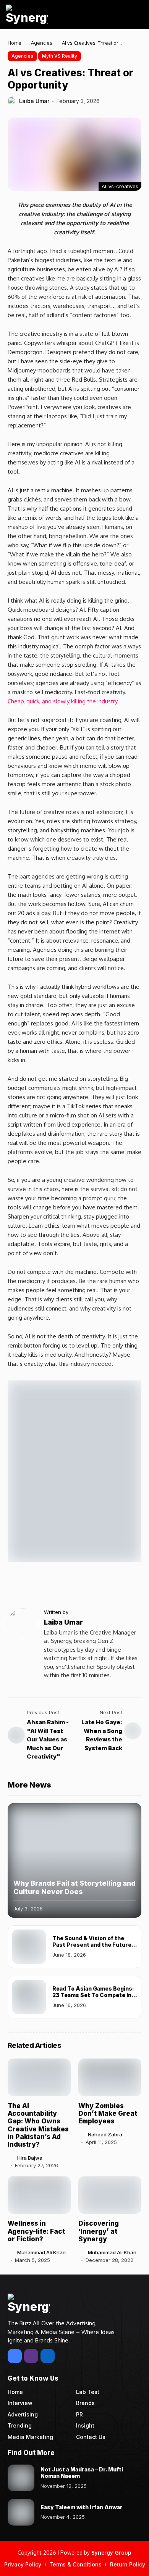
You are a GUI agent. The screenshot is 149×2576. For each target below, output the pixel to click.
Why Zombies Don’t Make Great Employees (108, 2114)
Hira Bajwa (30, 2158)
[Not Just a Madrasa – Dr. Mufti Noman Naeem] (21, 2478)
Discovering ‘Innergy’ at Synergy (99, 2231)
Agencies (42, 43)
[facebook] (15, 2356)
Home (15, 43)
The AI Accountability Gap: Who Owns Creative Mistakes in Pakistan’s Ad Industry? (38, 2125)
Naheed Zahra (105, 2135)
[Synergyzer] (27, 15)
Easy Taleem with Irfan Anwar (82, 2507)
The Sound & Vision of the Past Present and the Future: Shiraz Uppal (93, 1945)
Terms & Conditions (75, 2564)
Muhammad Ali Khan (41, 2253)
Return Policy (128, 2564)
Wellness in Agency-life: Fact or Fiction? (36, 2231)
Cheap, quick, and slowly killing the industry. (63, 701)
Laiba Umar (34, 101)
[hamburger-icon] (135, 15)
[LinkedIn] (48, 2356)
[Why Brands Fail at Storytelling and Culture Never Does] (74, 1860)
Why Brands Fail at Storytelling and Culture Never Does (74, 1887)
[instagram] (31, 2356)
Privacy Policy (23, 2564)
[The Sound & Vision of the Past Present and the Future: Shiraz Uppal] (29, 1947)
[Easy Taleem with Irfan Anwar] (21, 2512)
